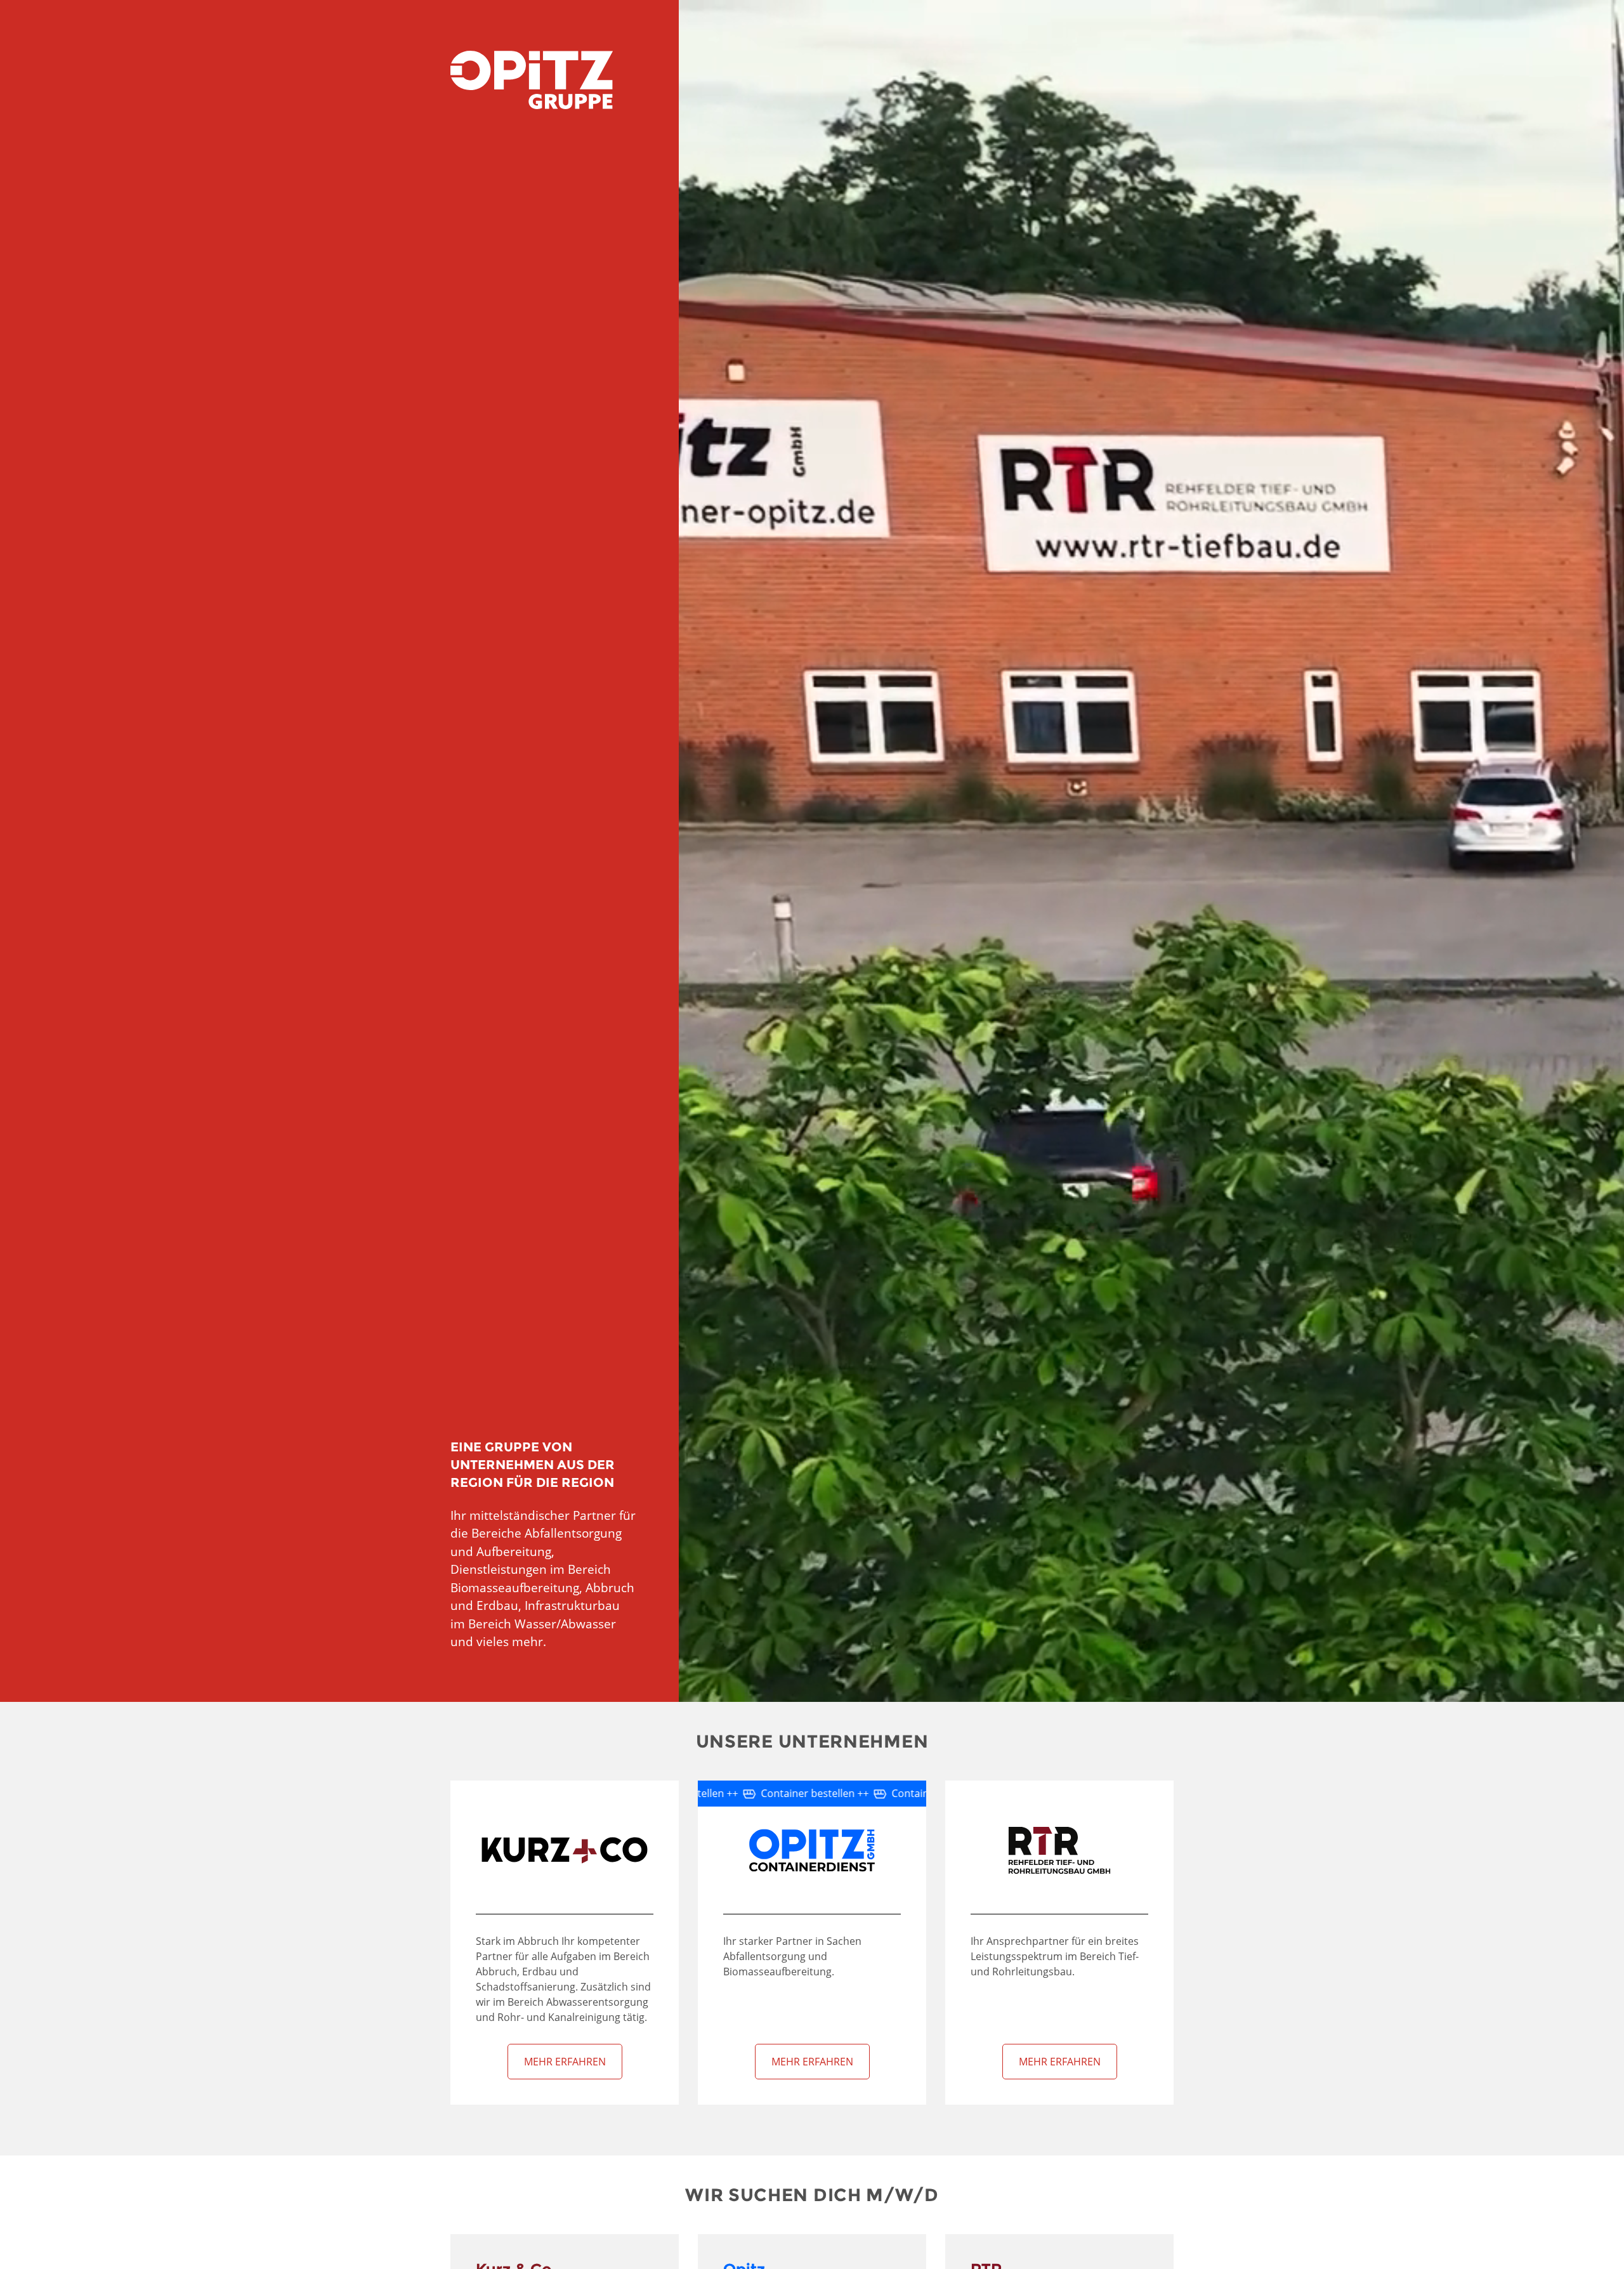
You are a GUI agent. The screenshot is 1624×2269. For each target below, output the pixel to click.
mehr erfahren (565, 2062)
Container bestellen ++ (827, 1793)
